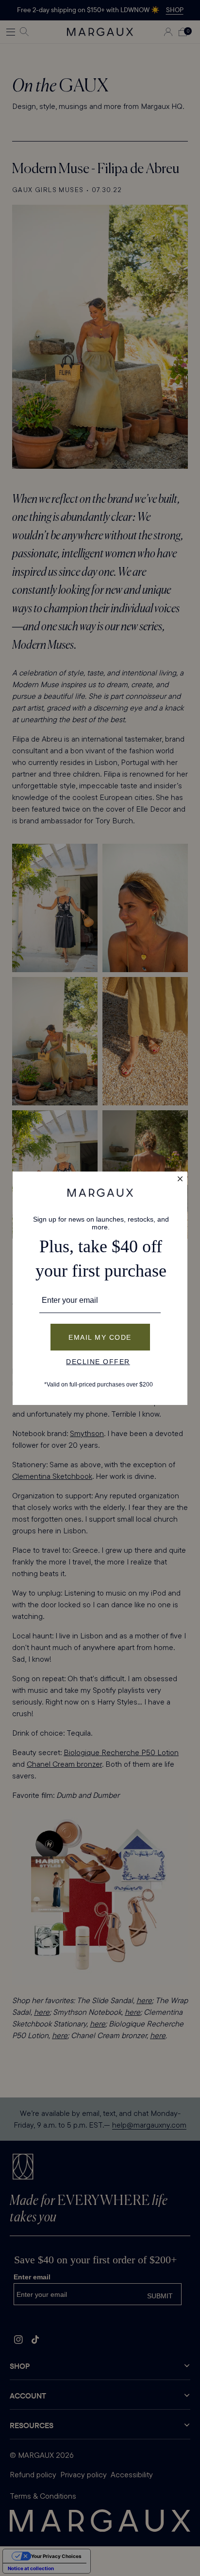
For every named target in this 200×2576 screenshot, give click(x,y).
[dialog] (100, 1288)
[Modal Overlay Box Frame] (100, 1288)
